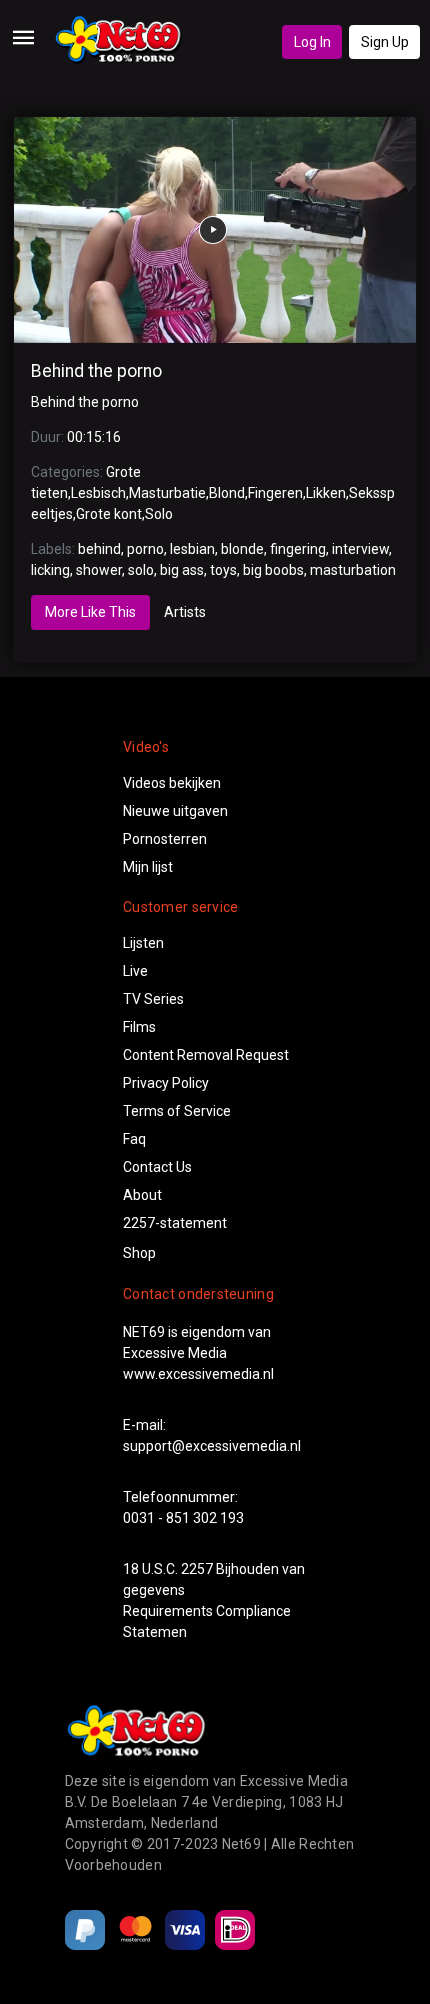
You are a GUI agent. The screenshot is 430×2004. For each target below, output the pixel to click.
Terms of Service (177, 1111)
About (142, 1195)
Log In (312, 42)
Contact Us (157, 1167)
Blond (227, 493)
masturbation (353, 570)
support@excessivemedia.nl (212, 1446)
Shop (139, 1253)
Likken (326, 493)
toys (223, 570)
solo (141, 570)
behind (99, 549)
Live (135, 971)
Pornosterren (165, 839)
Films (139, 1027)
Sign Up (385, 42)
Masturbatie (167, 493)
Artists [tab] (185, 612)
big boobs (273, 570)
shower (99, 570)
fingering (298, 549)
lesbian (192, 549)
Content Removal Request (206, 1055)
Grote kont (109, 514)
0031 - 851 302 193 (183, 1518)
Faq (134, 1139)
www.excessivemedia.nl (198, 1374)
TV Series (153, 999)
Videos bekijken (172, 783)
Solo (159, 514)
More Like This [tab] (90, 612)
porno (145, 549)
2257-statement (175, 1223)
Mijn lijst (148, 867)
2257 (197, 1569)
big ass (182, 570)
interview (360, 549)
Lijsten (143, 943)
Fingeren (275, 493)
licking (50, 570)
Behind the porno (96, 371)
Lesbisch (98, 493)
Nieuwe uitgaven (175, 811)
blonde (242, 549)
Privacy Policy (166, 1083)
